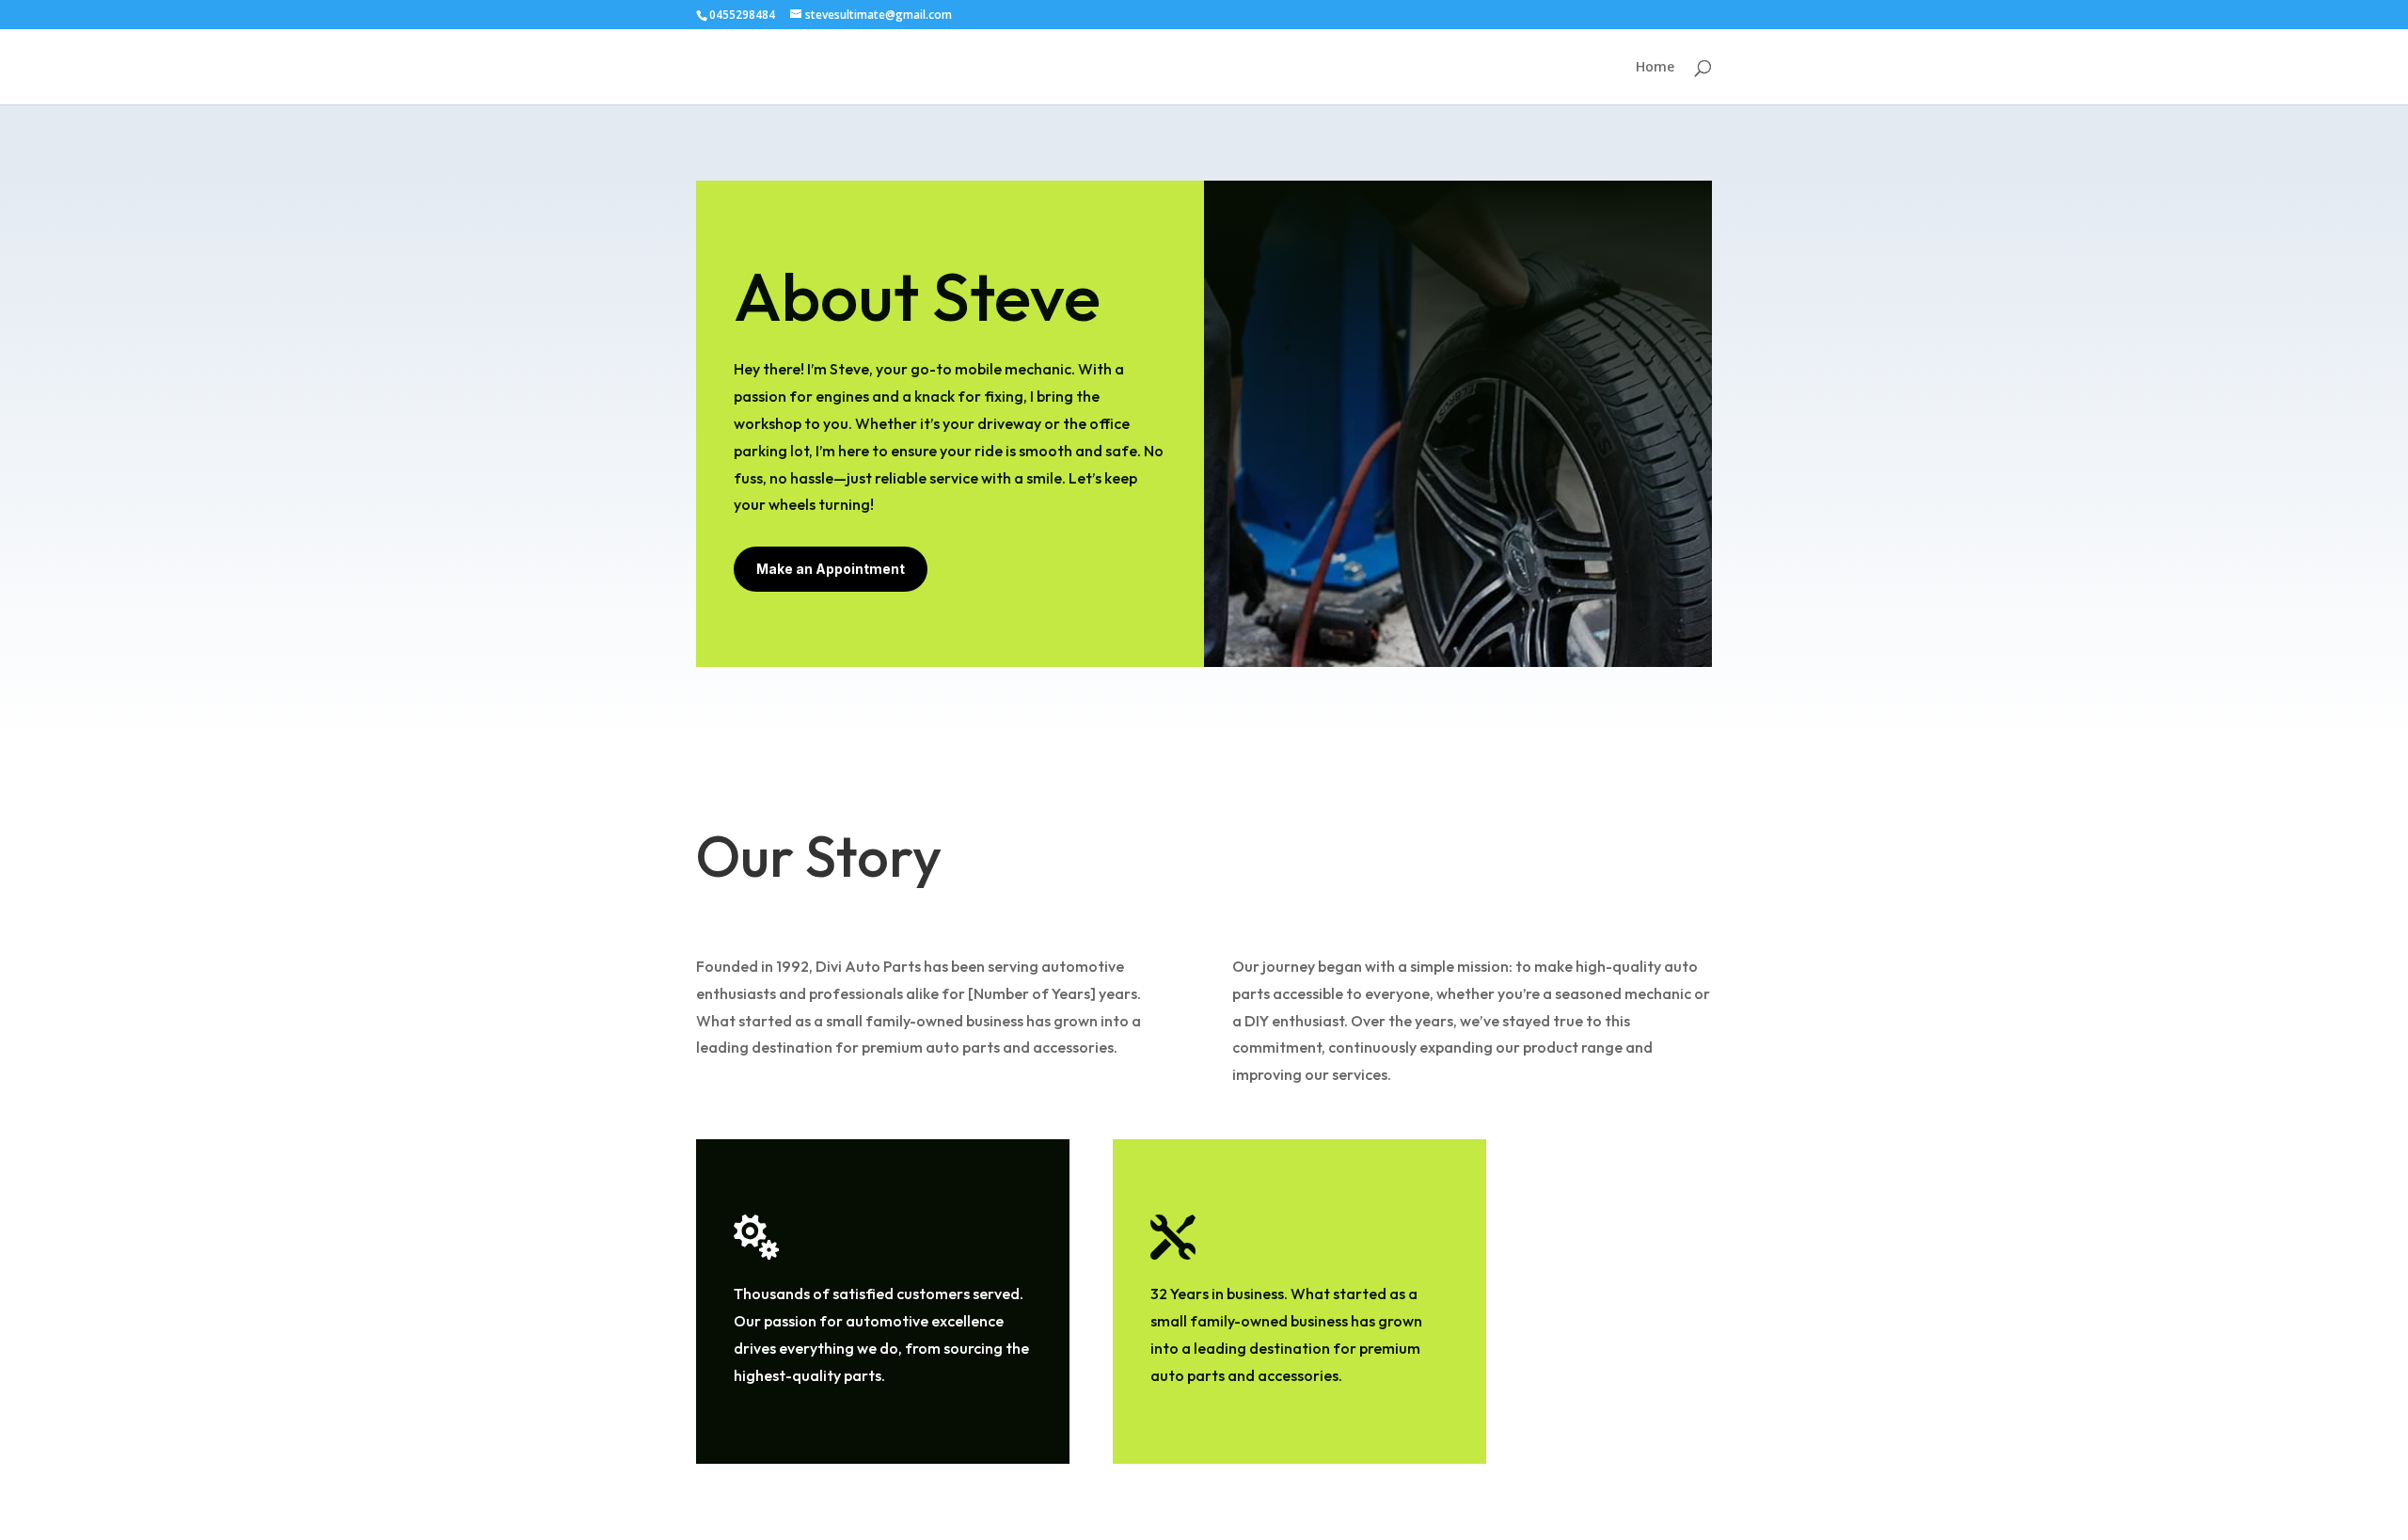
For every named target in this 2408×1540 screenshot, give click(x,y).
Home (1655, 68)
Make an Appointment (831, 569)
